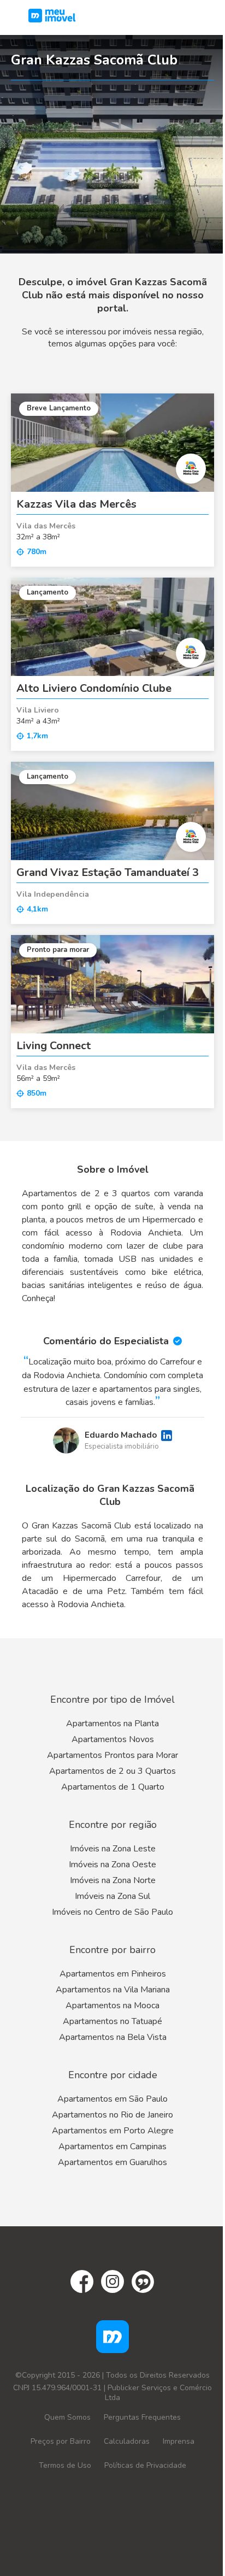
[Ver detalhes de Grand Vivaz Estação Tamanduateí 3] (112, 811)
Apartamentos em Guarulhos (112, 2162)
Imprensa (179, 2441)
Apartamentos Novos (113, 1739)
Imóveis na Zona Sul (112, 1896)
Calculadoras (127, 2441)
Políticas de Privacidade (145, 2465)
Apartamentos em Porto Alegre (113, 2131)
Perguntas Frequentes (142, 2417)
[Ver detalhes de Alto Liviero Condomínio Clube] (112, 627)
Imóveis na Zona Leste (113, 1849)
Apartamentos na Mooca (112, 2005)
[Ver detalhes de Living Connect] (112, 984)
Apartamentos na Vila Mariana (113, 1990)
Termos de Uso (65, 2465)
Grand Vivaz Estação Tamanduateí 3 (108, 872)
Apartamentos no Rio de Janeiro (112, 2115)
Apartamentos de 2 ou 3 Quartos (112, 1771)
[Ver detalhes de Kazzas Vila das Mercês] (112, 443)
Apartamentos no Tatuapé (112, 2021)
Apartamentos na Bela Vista (113, 2037)
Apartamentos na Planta (112, 1724)
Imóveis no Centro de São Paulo (112, 1912)
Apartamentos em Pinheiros (113, 1974)
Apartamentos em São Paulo (112, 2099)
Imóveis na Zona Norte (113, 1880)
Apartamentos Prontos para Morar (112, 1755)
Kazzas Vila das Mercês (76, 504)
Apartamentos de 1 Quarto (113, 1787)
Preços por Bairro (61, 2441)
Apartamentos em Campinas (112, 2146)
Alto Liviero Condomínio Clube (94, 688)
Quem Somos (67, 2417)
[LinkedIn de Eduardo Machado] (167, 1436)
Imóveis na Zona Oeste (112, 1865)
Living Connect (54, 1046)
